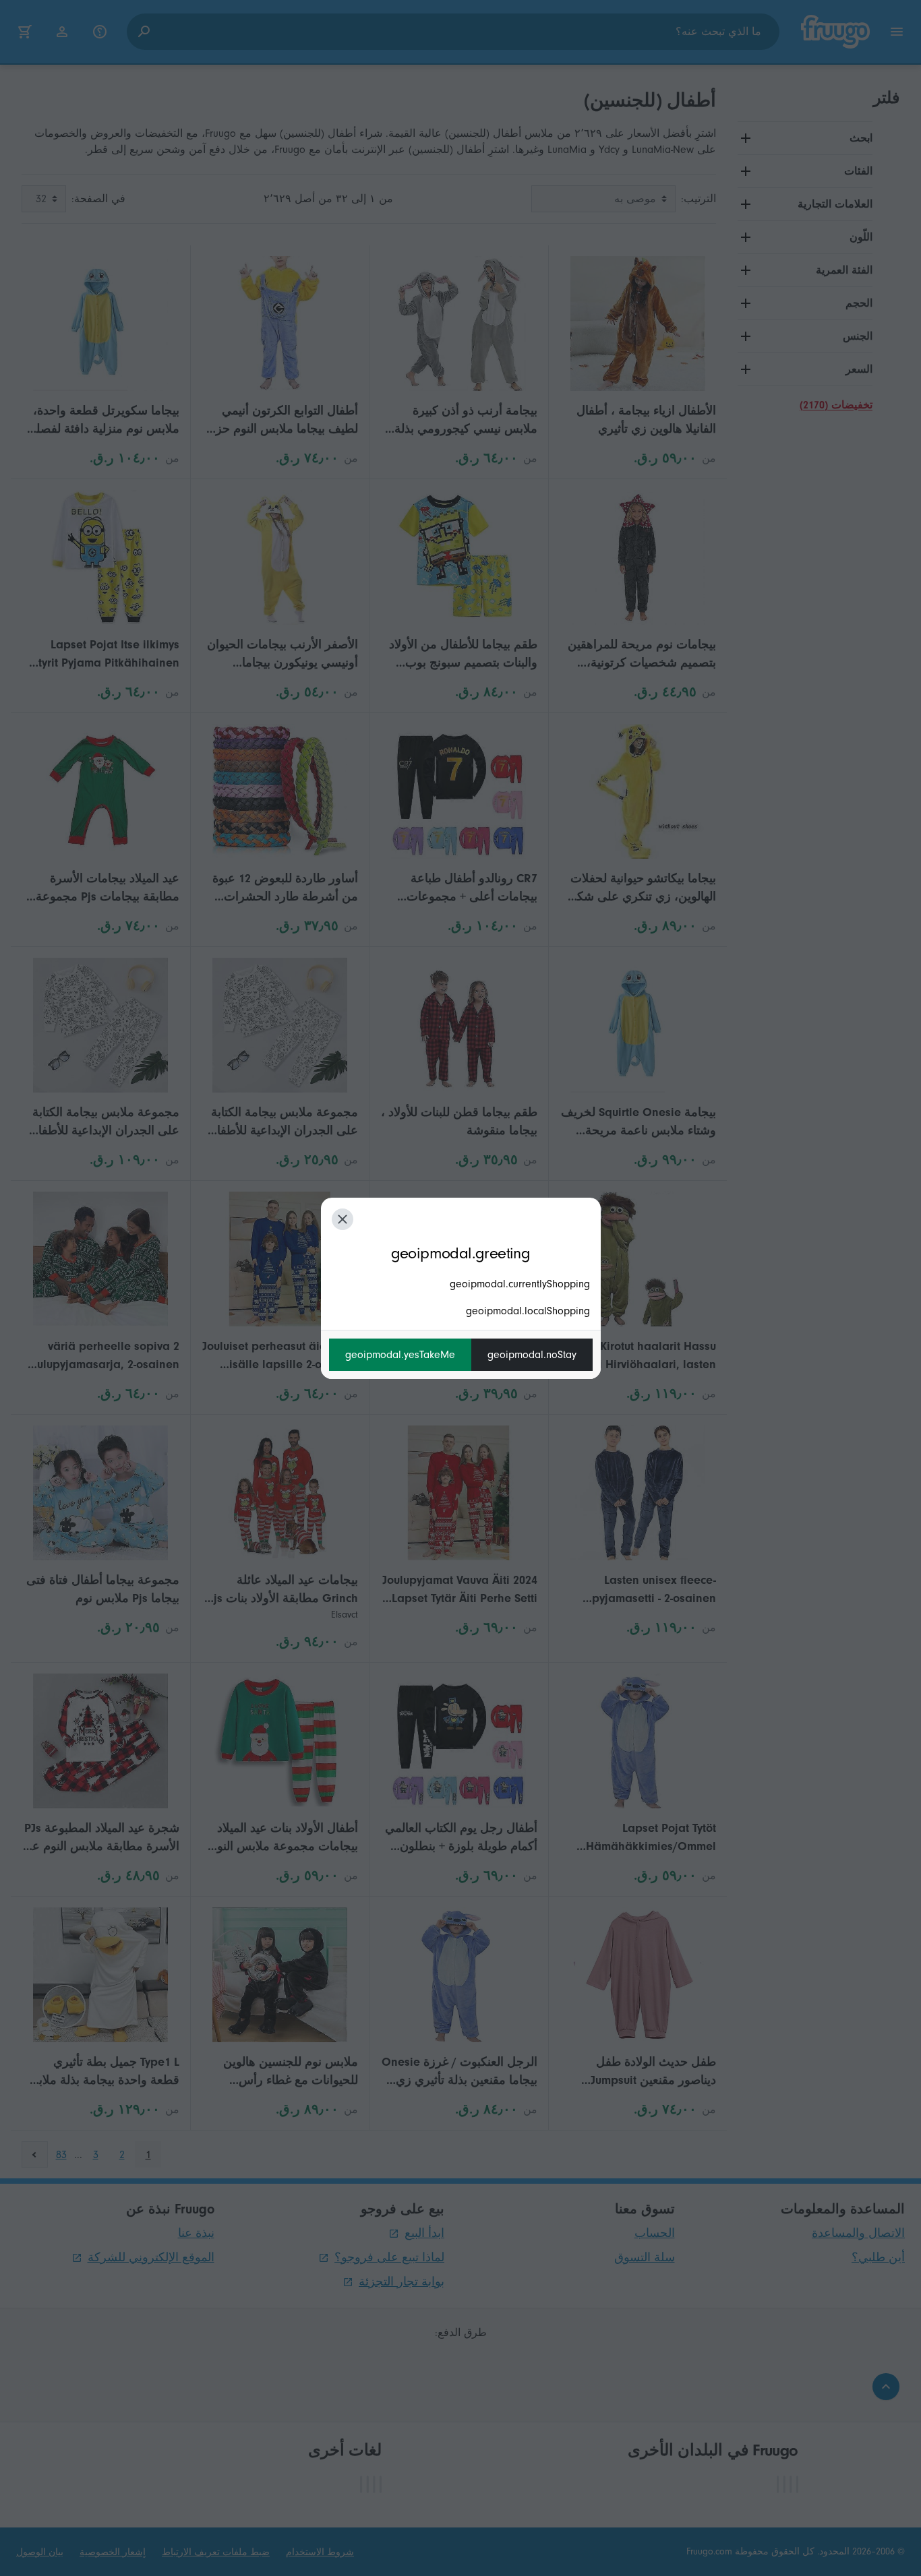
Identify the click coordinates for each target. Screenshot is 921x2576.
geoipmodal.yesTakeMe (400, 1355)
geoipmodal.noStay (532, 1355)
